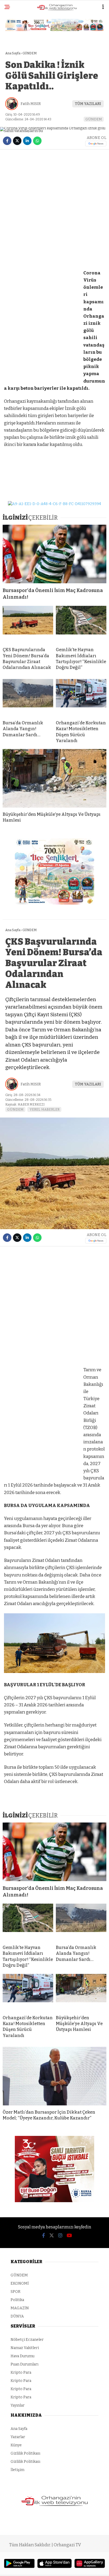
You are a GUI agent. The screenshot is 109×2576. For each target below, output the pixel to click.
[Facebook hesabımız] (44, 2236)
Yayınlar (18, 2405)
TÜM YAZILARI (88, 104)
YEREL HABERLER (45, 1109)
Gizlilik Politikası (25, 2453)
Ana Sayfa (19, 2429)
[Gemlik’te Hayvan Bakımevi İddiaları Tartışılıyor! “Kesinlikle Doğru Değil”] (81, 624)
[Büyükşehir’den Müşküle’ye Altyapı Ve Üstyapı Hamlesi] (54, 778)
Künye (16, 2445)
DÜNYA (17, 2316)
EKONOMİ (20, 2283)
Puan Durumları (24, 2364)
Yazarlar (18, 2437)
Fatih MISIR (31, 104)
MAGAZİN (20, 2308)
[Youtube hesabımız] (69, 2236)
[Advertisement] (54, 209)
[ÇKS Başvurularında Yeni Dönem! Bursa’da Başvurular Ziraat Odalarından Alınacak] (28, 624)
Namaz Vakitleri (25, 2348)
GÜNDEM (94, 119)
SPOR (15, 2292)
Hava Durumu (22, 2356)
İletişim (17, 2470)
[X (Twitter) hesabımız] (52, 2236)
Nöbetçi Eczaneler (27, 2340)
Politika (17, 2300)
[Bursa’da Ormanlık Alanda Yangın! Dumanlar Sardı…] (28, 698)
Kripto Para (21, 2373)
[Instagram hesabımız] (60, 2236)
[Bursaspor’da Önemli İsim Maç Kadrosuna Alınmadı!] (54, 554)
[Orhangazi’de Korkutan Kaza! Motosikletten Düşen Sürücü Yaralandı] (81, 698)
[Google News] (96, 144)
